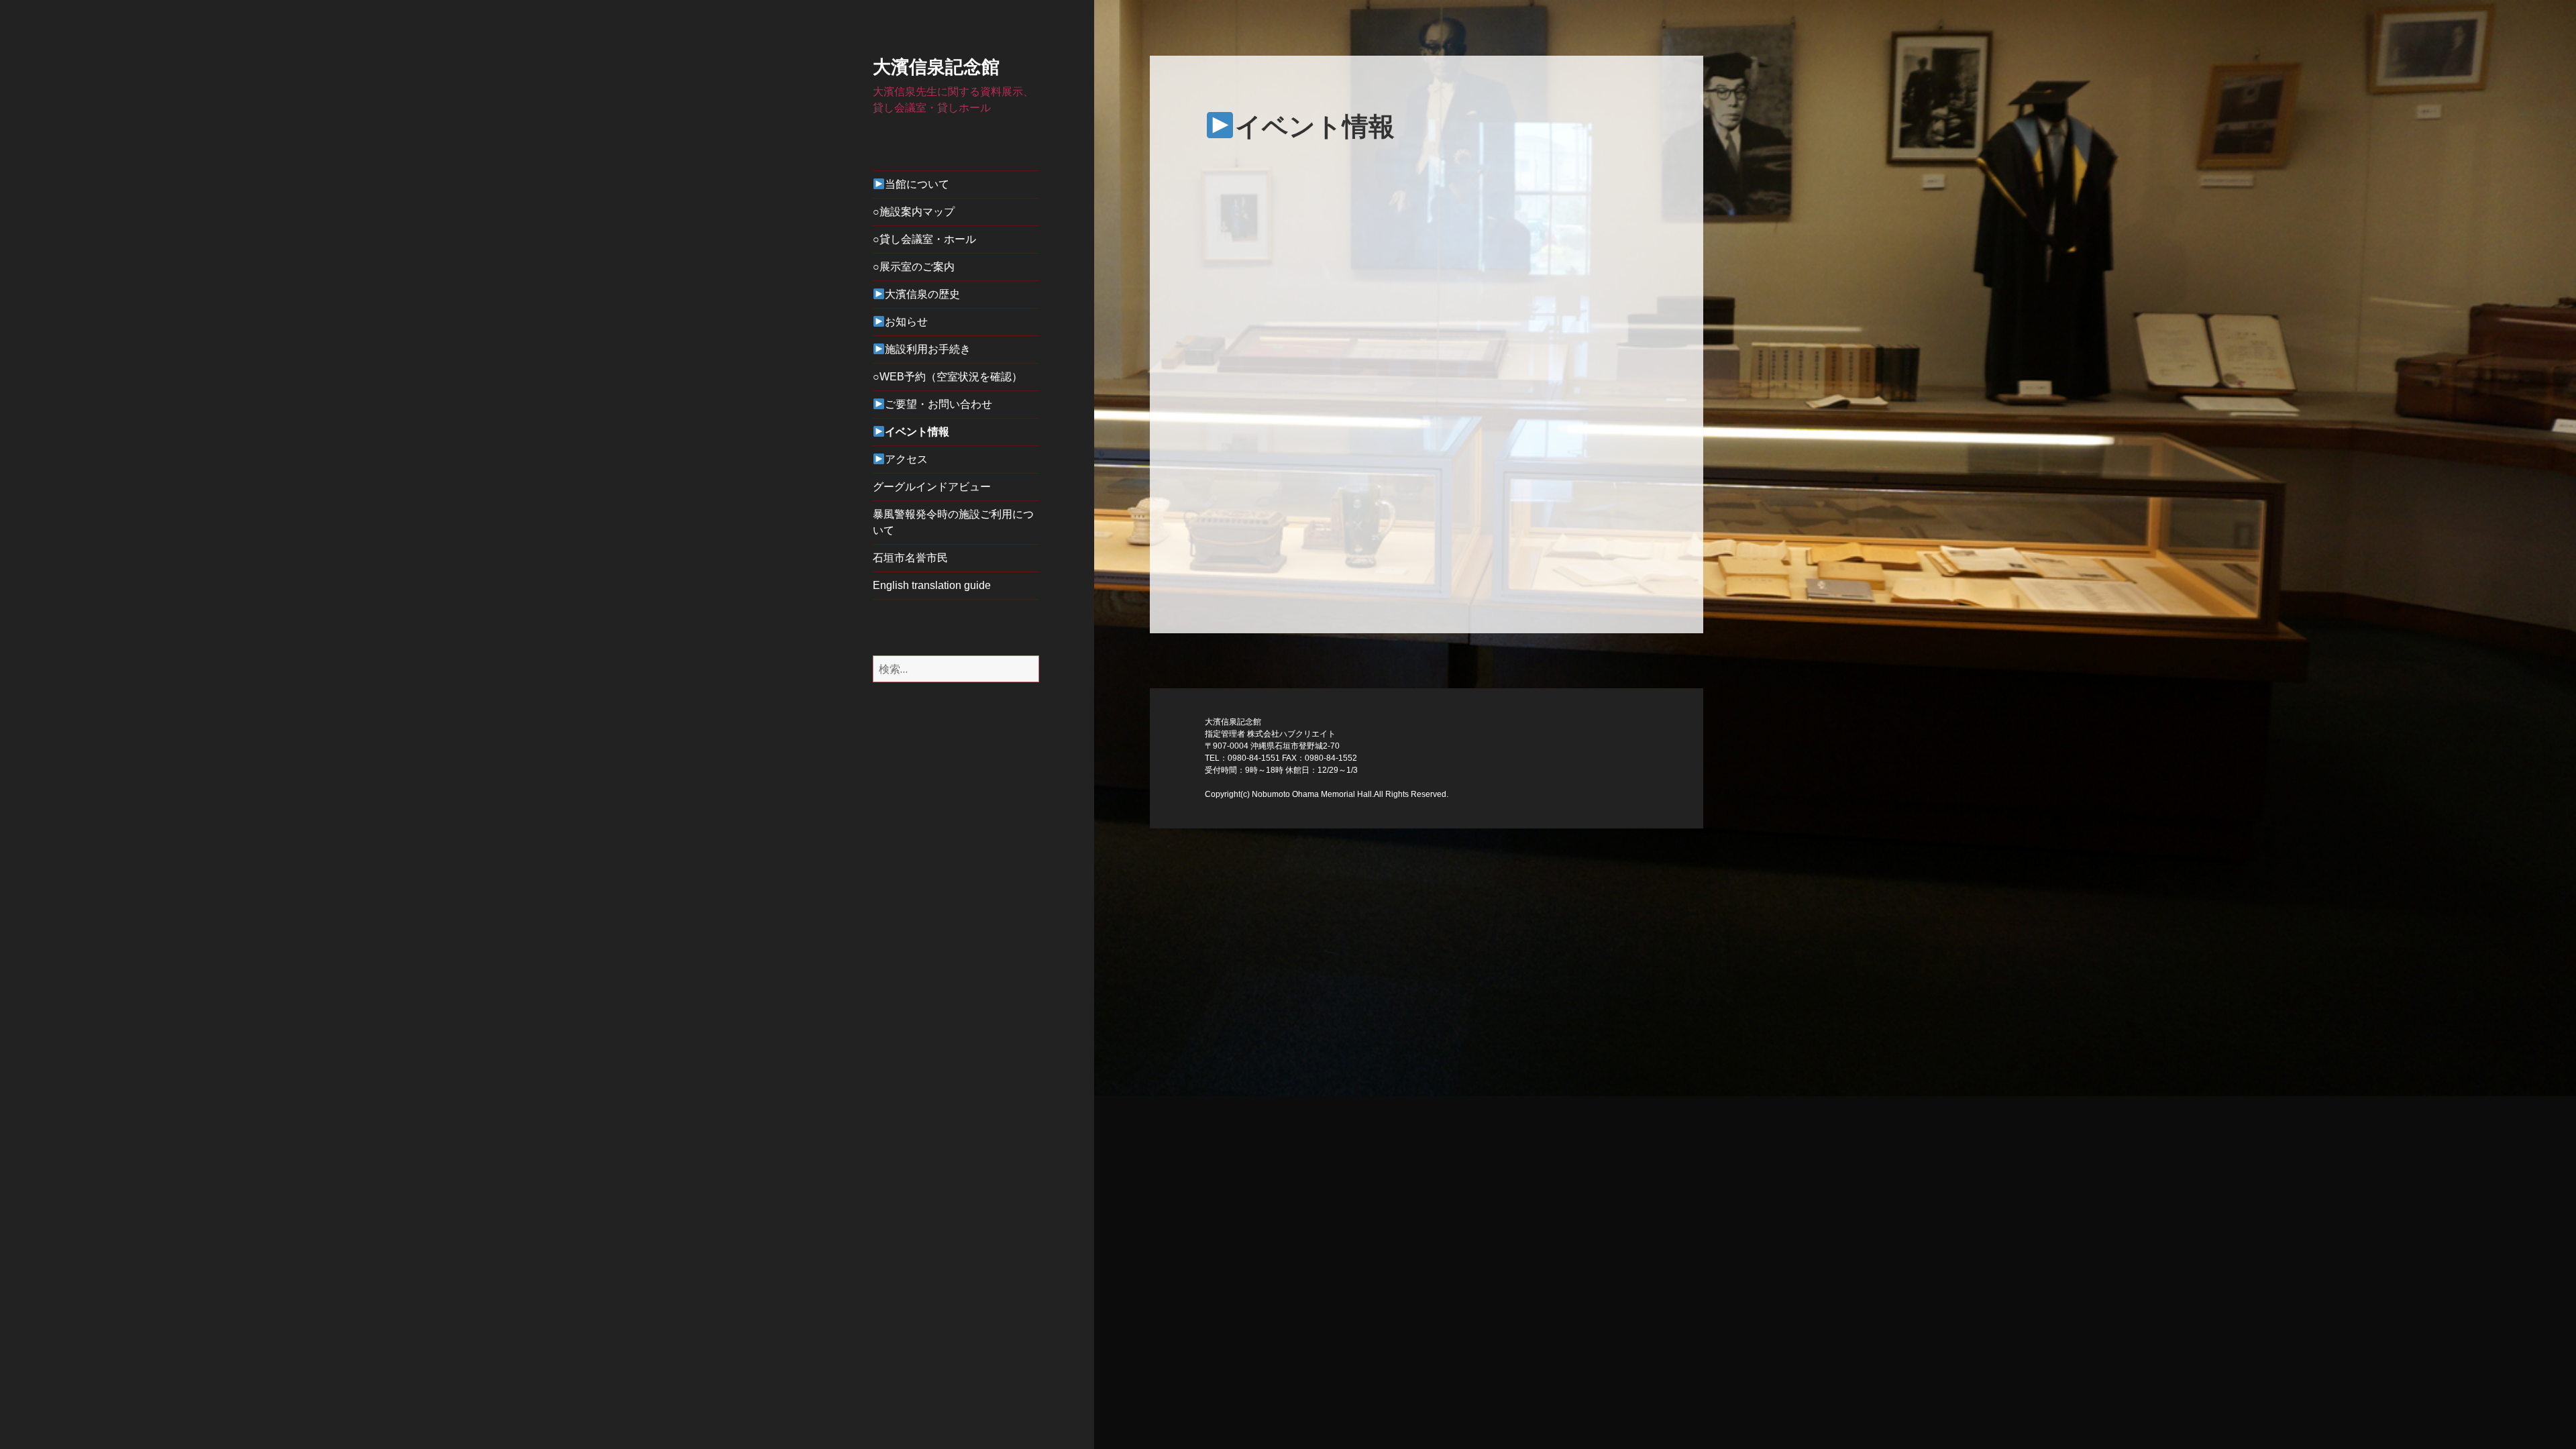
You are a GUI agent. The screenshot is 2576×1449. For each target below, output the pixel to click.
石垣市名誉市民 (910, 558)
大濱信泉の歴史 (922, 294)
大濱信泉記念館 (936, 67)
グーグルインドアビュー (932, 487)
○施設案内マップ (914, 212)
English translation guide (932, 585)
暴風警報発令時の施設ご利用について (953, 522)
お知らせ (906, 322)
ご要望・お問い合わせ (938, 404)
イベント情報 (917, 432)
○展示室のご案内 (914, 267)
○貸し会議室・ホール (924, 239)
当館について (917, 184)
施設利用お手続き (928, 349)
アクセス (906, 459)
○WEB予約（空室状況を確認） (948, 377)
